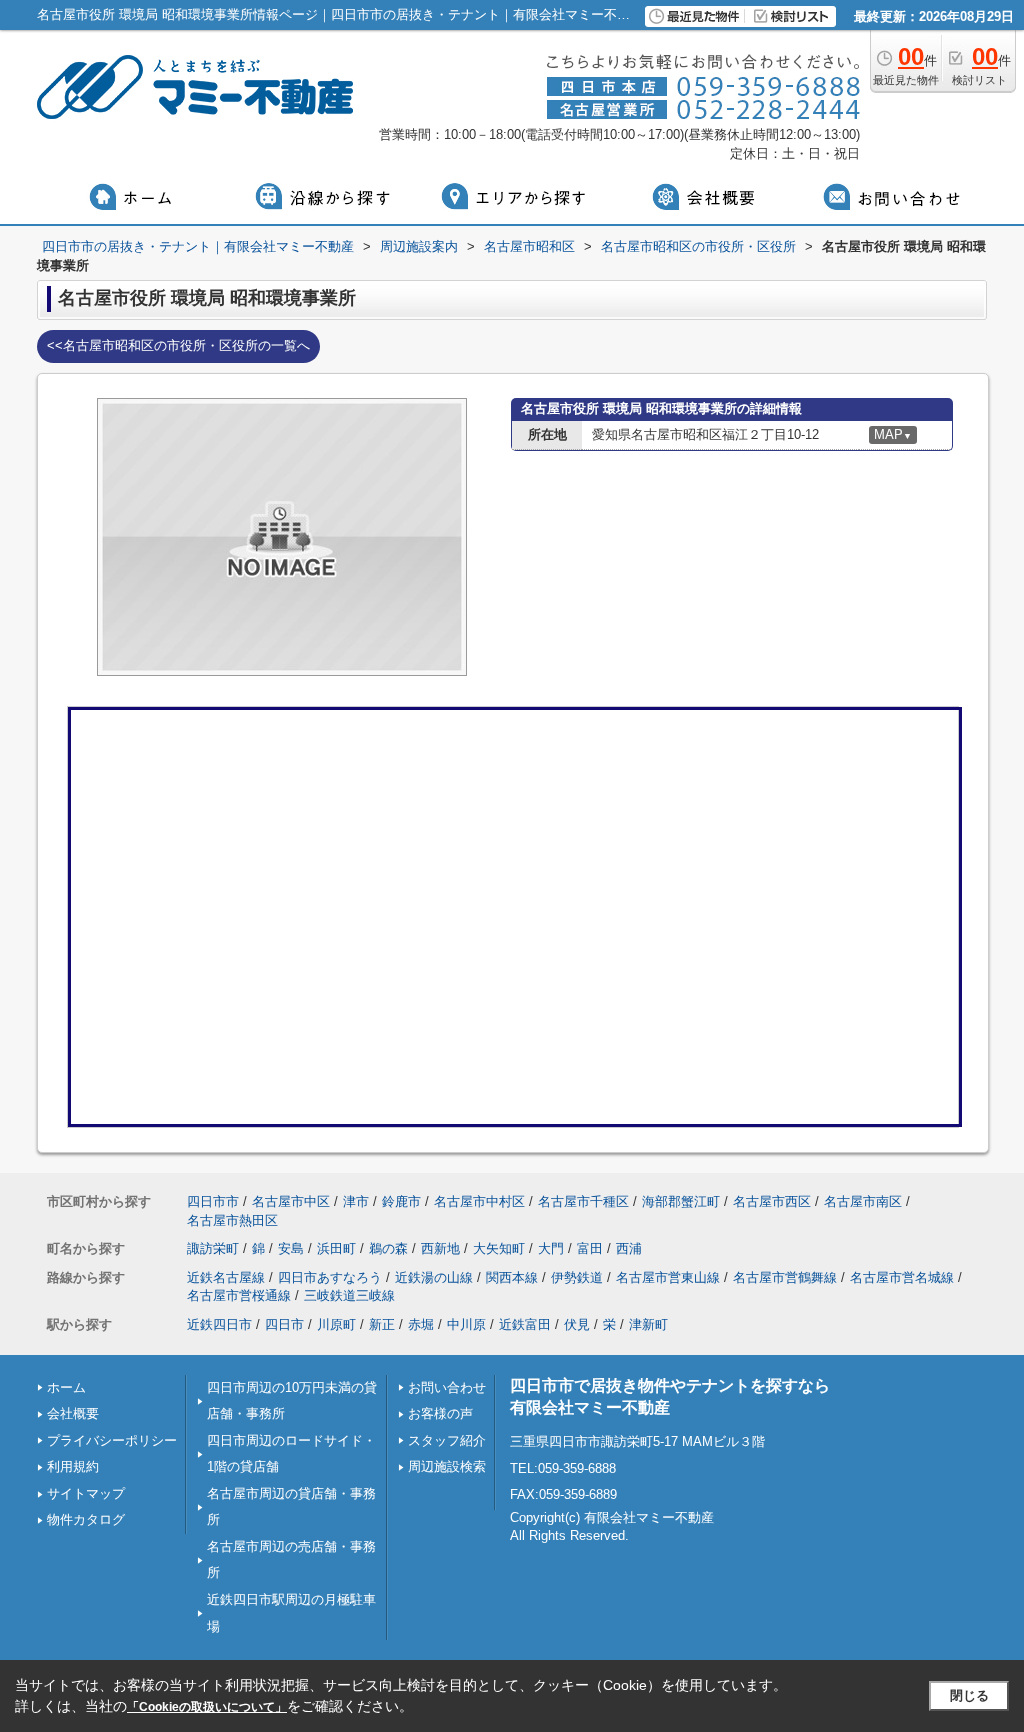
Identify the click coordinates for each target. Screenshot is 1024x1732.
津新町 (648, 1324)
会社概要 (73, 1413)
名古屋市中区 (291, 1201)
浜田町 (336, 1248)
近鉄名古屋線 (226, 1277)
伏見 (577, 1324)
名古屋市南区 (863, 1201)
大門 (551, 1248)
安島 (291, 1248)
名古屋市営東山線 (668, 1277)
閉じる (969, 1695)
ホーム (66, 1387)
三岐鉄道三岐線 (349, 1295)
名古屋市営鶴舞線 (785, 1277)
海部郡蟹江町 (681, 1201)
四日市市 (213, 1201)
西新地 (440, 1248)
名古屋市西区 (772, 1201)
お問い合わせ (447, 1387)
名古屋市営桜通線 (239, 1295)
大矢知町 (499, 1248)
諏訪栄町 (213, 1248)
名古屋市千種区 (583, 1201)
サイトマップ (86, 1493)
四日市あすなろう (330, 1277)
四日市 (284, 1324)
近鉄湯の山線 (434, 1277)
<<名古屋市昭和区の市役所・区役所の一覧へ (178, 345)
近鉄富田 (525, 1324)
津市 (356, 1201)
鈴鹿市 (401, 1201)
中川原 (466, 1324)
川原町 (336, 1324)
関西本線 (512, 1277)
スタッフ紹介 (447, 1440)
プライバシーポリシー (112, 1440)
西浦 (629, 1248)
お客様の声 (440, 1413)
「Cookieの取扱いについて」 (207, 1707)
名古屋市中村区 (479, 1201)
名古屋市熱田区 (232, 1220)
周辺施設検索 (447, 1466)
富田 (590, 1248)
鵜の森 (388, 1248)
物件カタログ (86, 1519)
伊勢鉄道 (577, 1277)
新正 (382, 1324)
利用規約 (73, 1466)
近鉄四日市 (219, 1324)
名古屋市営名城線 (902, 1277)
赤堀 (421, 1324)
